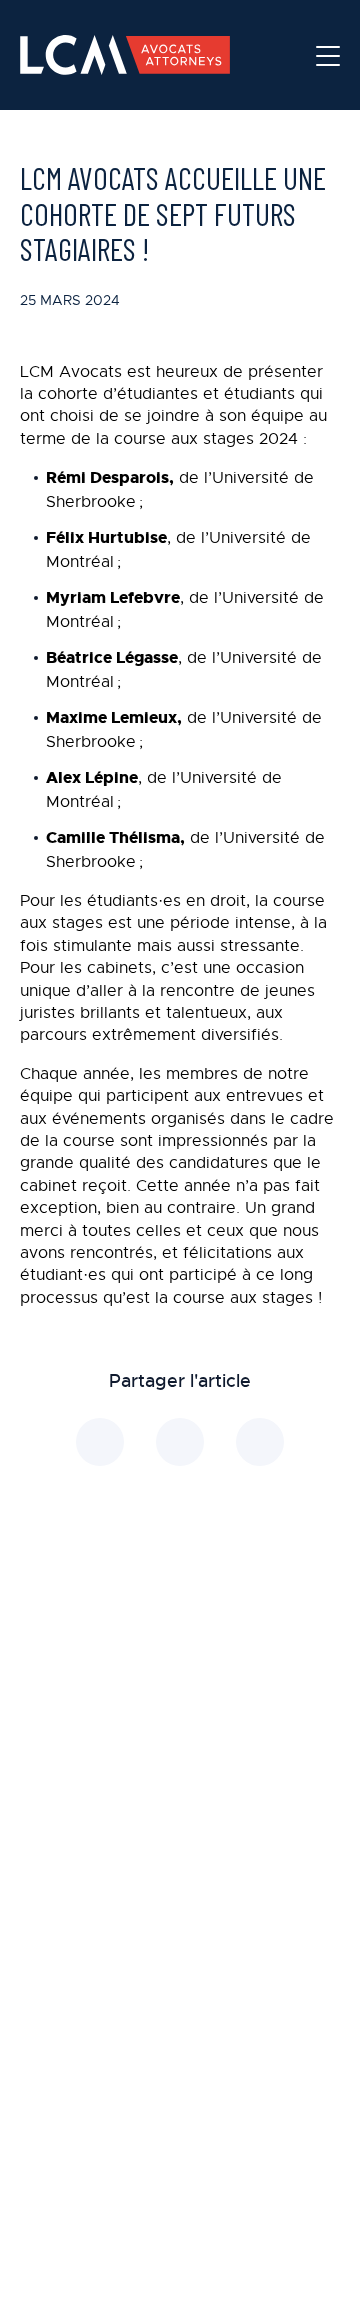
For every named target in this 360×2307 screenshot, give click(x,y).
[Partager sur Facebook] (180, 1442)
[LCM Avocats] (125, 55)
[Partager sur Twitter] (260, 1442)
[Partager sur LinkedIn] (100, 1442)
